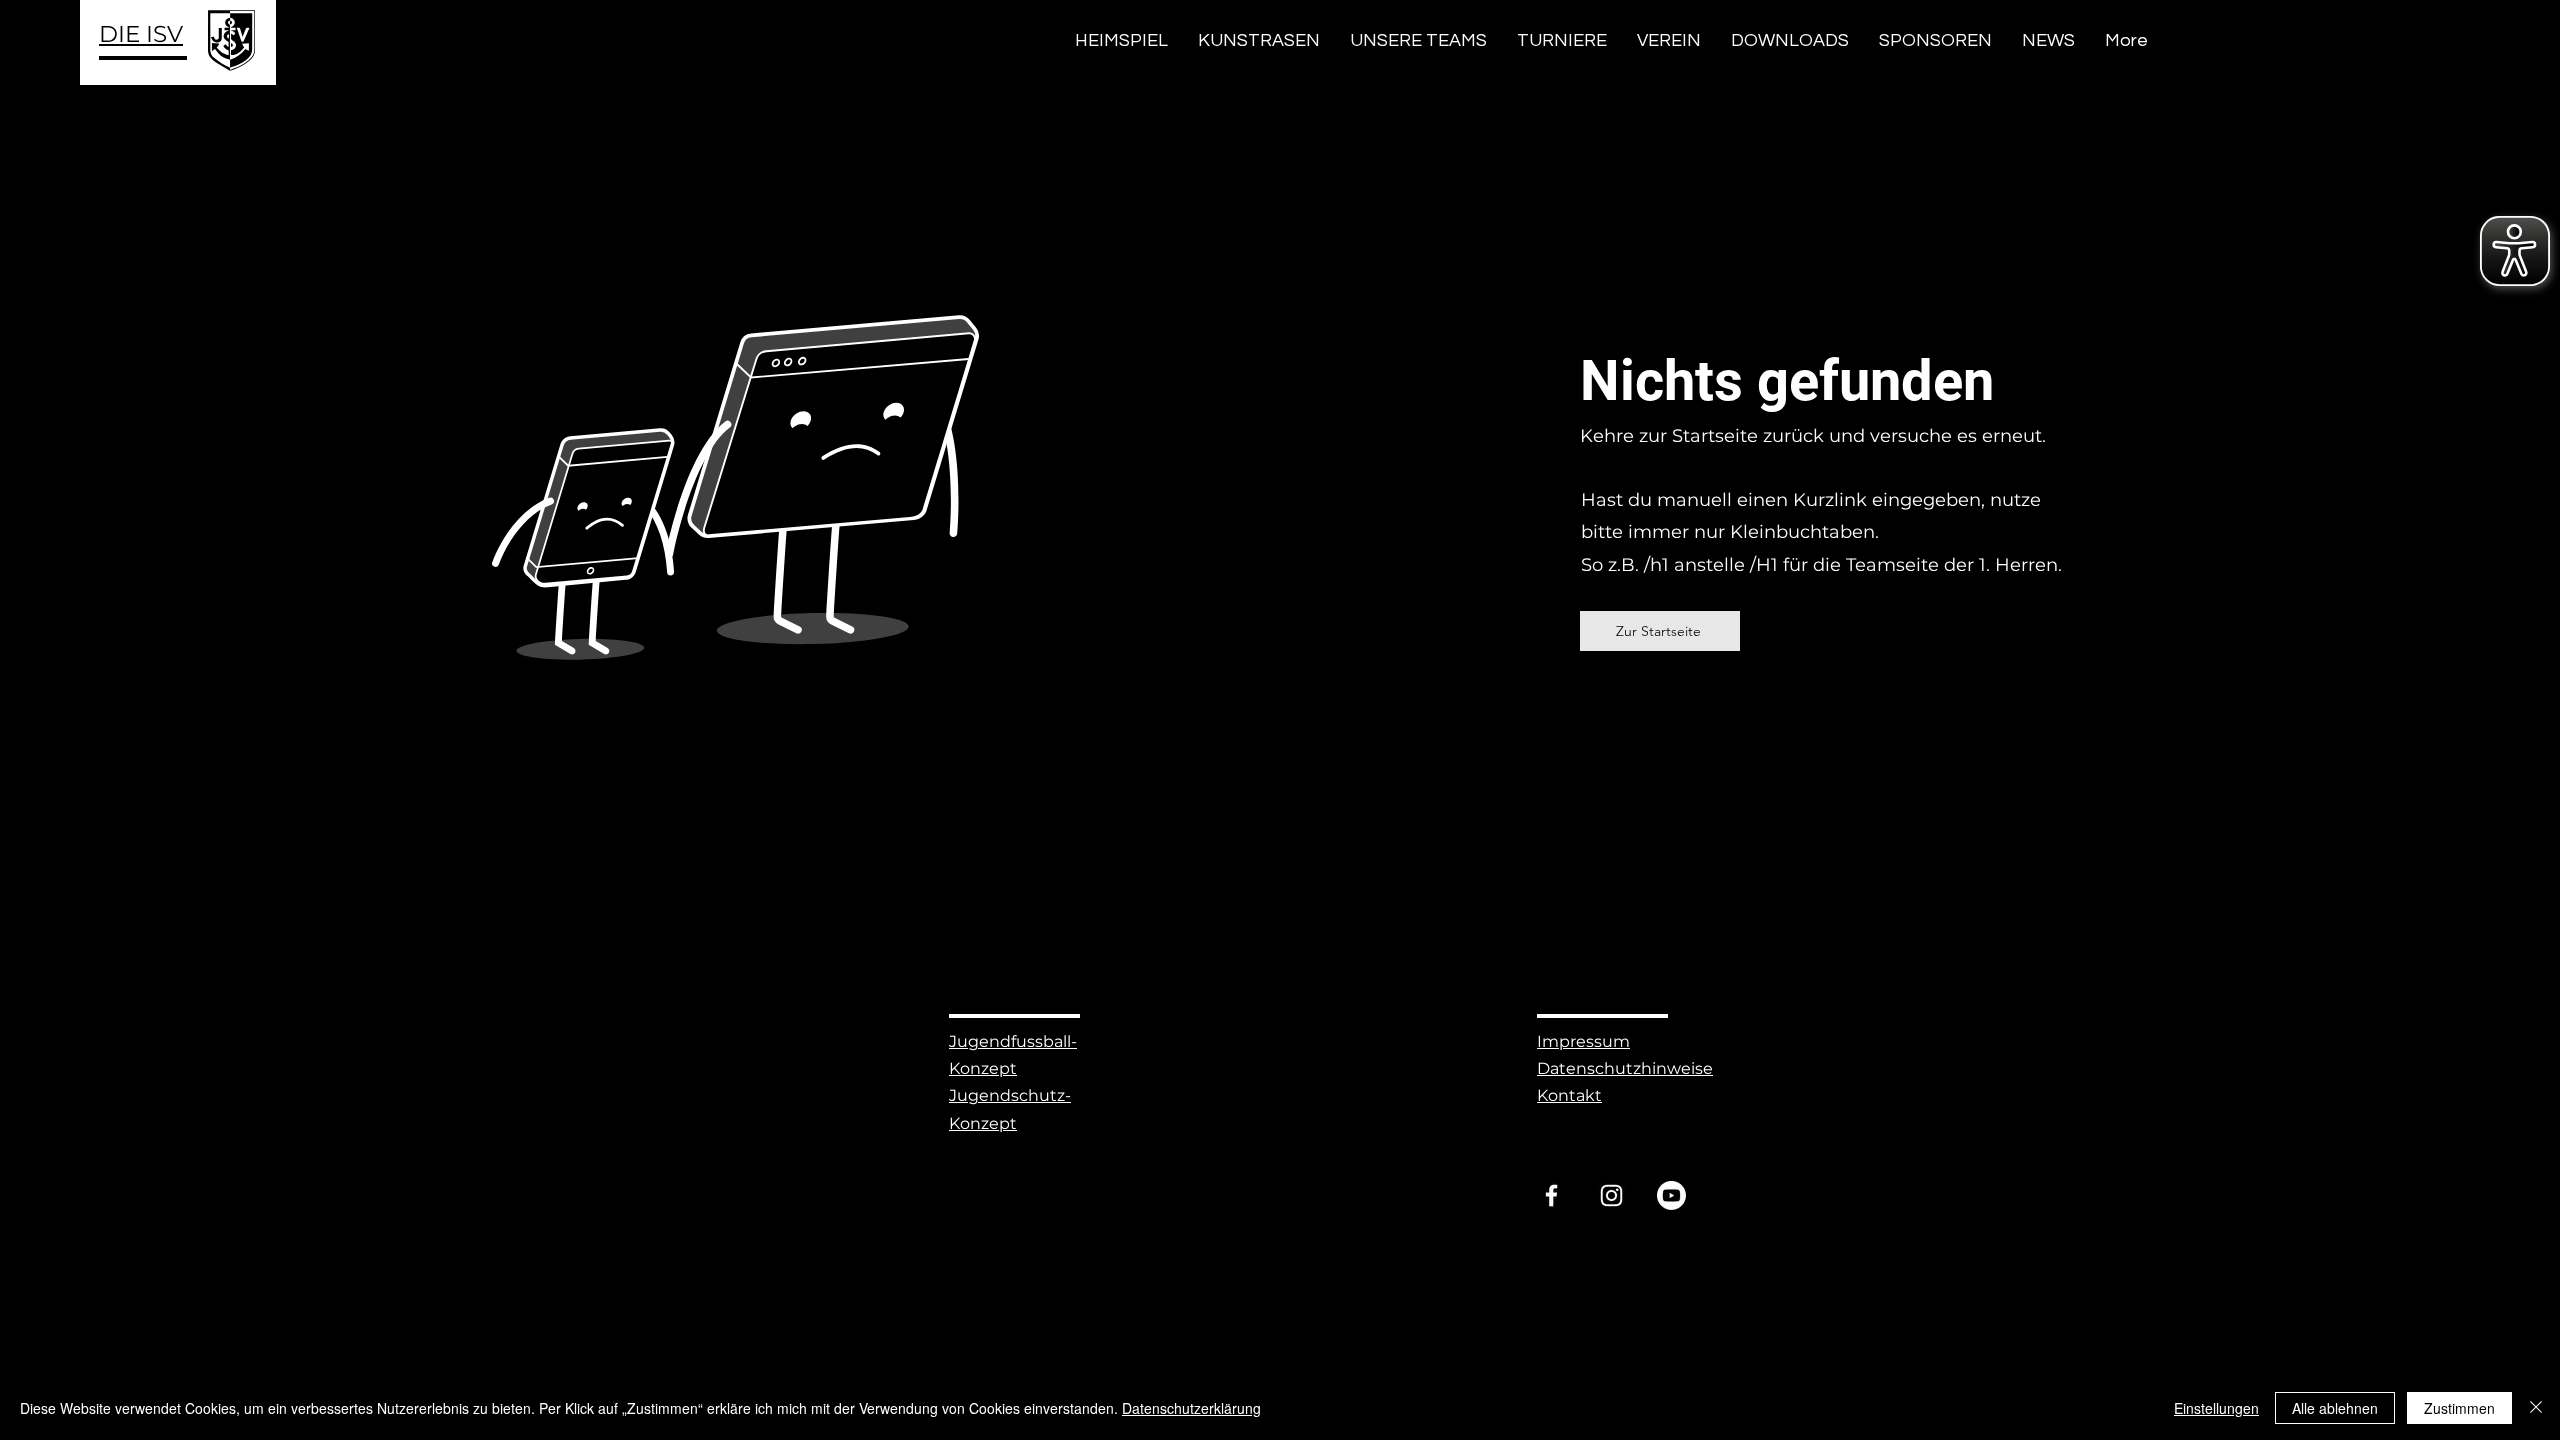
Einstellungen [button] (2216, 1408)
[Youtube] (1671, 1195)
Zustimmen (2459, 1408)
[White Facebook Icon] (1551, 1195)
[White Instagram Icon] (1611, 1195)
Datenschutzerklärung (1191, 1408)
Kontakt (1569, 1095)
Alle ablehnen (2335, 1408)
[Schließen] (2536, 1408)
